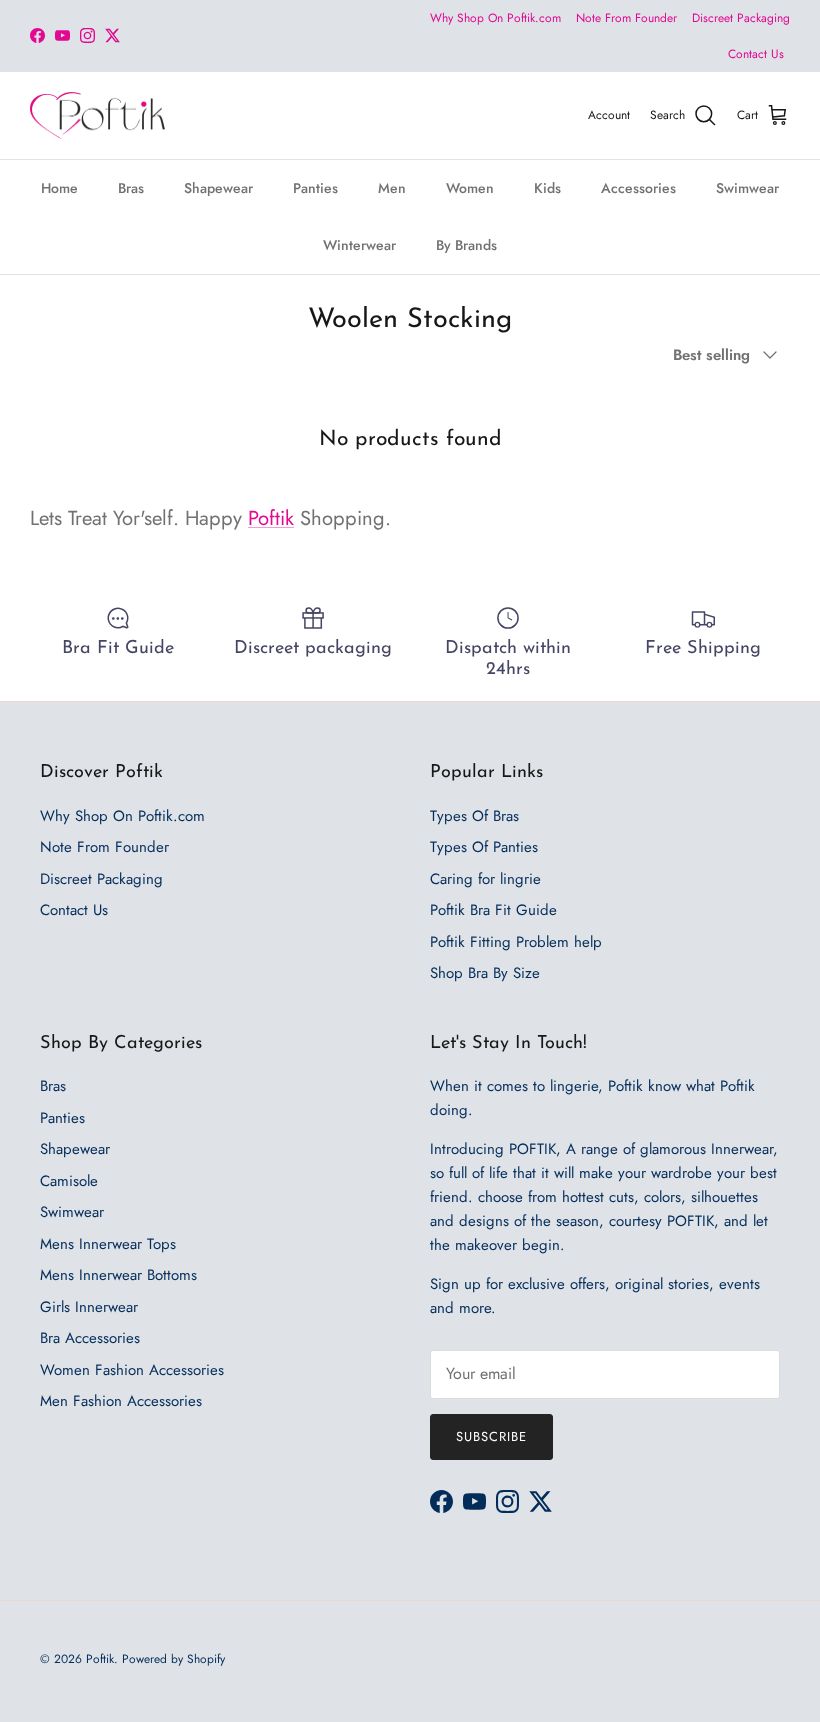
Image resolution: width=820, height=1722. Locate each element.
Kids (547, 188)
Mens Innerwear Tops (108, 1244)
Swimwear (747, 188)
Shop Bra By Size (485, 973)
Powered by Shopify (173, 1659)
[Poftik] (97, 116)
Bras (131, 188)
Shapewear (218, 188)
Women (470, 188)
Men (392, 188)
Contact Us (756, 54)
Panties (315, 188)
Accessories (638, 188)
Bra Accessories (90, 1338)
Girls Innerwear (89, 1307)
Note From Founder (626, 18)
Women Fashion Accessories (132, 1370)
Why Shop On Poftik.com (495, 18)
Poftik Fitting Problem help (516, 942)
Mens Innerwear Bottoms (118, 1275)
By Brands (466, 245)
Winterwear (359, 245)
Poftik (271, 518)
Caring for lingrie (485, 879)
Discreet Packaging (741, 18)
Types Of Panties (484, 847)
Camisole (69, 1181)
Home (59, 188)
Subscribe (491, 1436)
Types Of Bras (474, 816)
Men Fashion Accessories (121, 1401)
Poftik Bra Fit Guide (493, 910)
